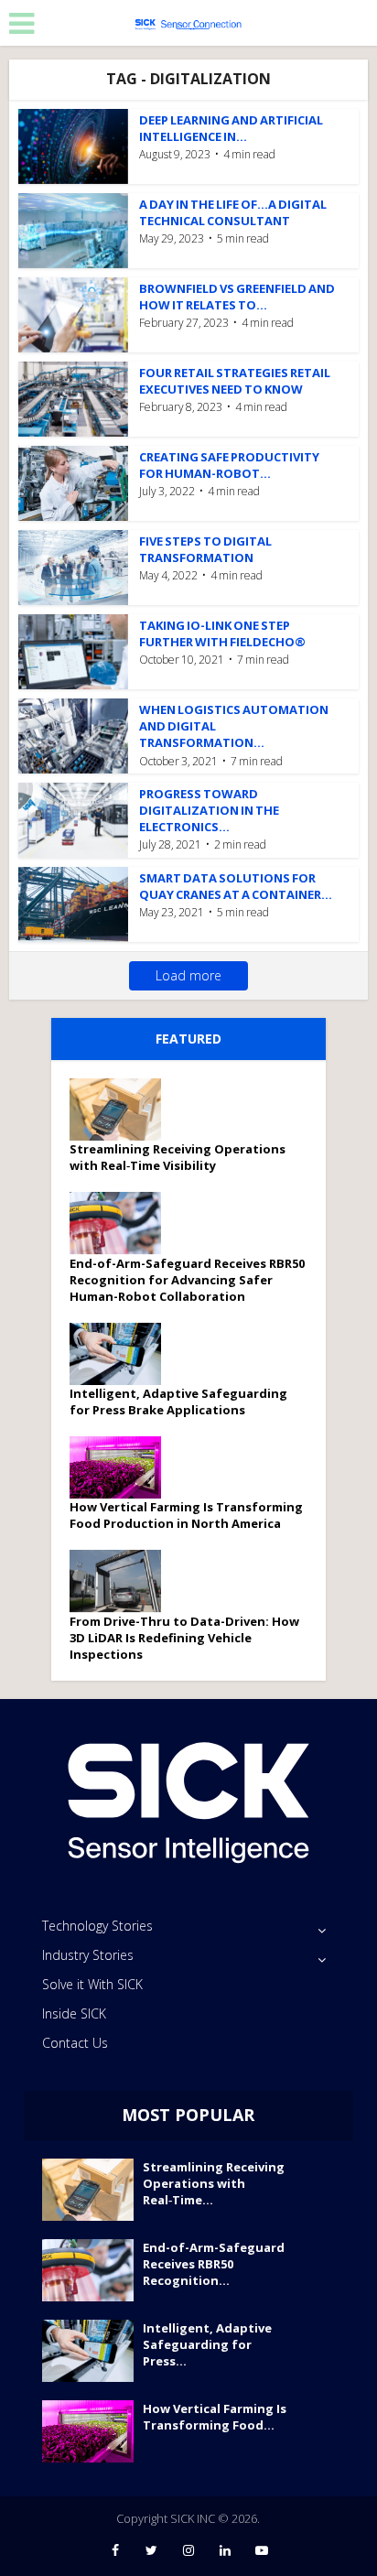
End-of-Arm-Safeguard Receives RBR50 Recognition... (214, 2264)
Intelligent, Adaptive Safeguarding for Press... (207, 2344)
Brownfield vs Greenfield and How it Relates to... (237, 297)
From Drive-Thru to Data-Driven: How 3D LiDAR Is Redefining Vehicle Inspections (184, 1638)
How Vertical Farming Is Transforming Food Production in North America (186, 1515)
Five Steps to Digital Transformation (205, 549)
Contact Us (75, 2043)
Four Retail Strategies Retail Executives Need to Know (235, 381)
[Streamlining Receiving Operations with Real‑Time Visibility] (122, 1109)
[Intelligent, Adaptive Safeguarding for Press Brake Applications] (122, 1354)
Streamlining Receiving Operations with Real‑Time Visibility (178, 1157)
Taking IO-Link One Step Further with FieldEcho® (222, 633)
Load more (188, 975)
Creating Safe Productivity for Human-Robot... (229, 465)
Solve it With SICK (92, 1984)
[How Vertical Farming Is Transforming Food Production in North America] (122, 1467)
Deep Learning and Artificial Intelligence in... (231, 128)
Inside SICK (74, 2013)
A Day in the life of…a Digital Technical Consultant (233, 212)
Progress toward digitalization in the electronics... (209, 810)
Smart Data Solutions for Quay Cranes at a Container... (236, 886)
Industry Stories (88, 1955)
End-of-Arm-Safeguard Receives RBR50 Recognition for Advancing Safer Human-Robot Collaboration (187, 1280)
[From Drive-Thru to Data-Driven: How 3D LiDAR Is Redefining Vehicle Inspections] (122, 1581)
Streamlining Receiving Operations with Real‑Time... (214, 2183)
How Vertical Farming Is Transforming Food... (215, 2417)
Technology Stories (97, 1926)
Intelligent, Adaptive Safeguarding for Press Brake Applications (178, 1402)
